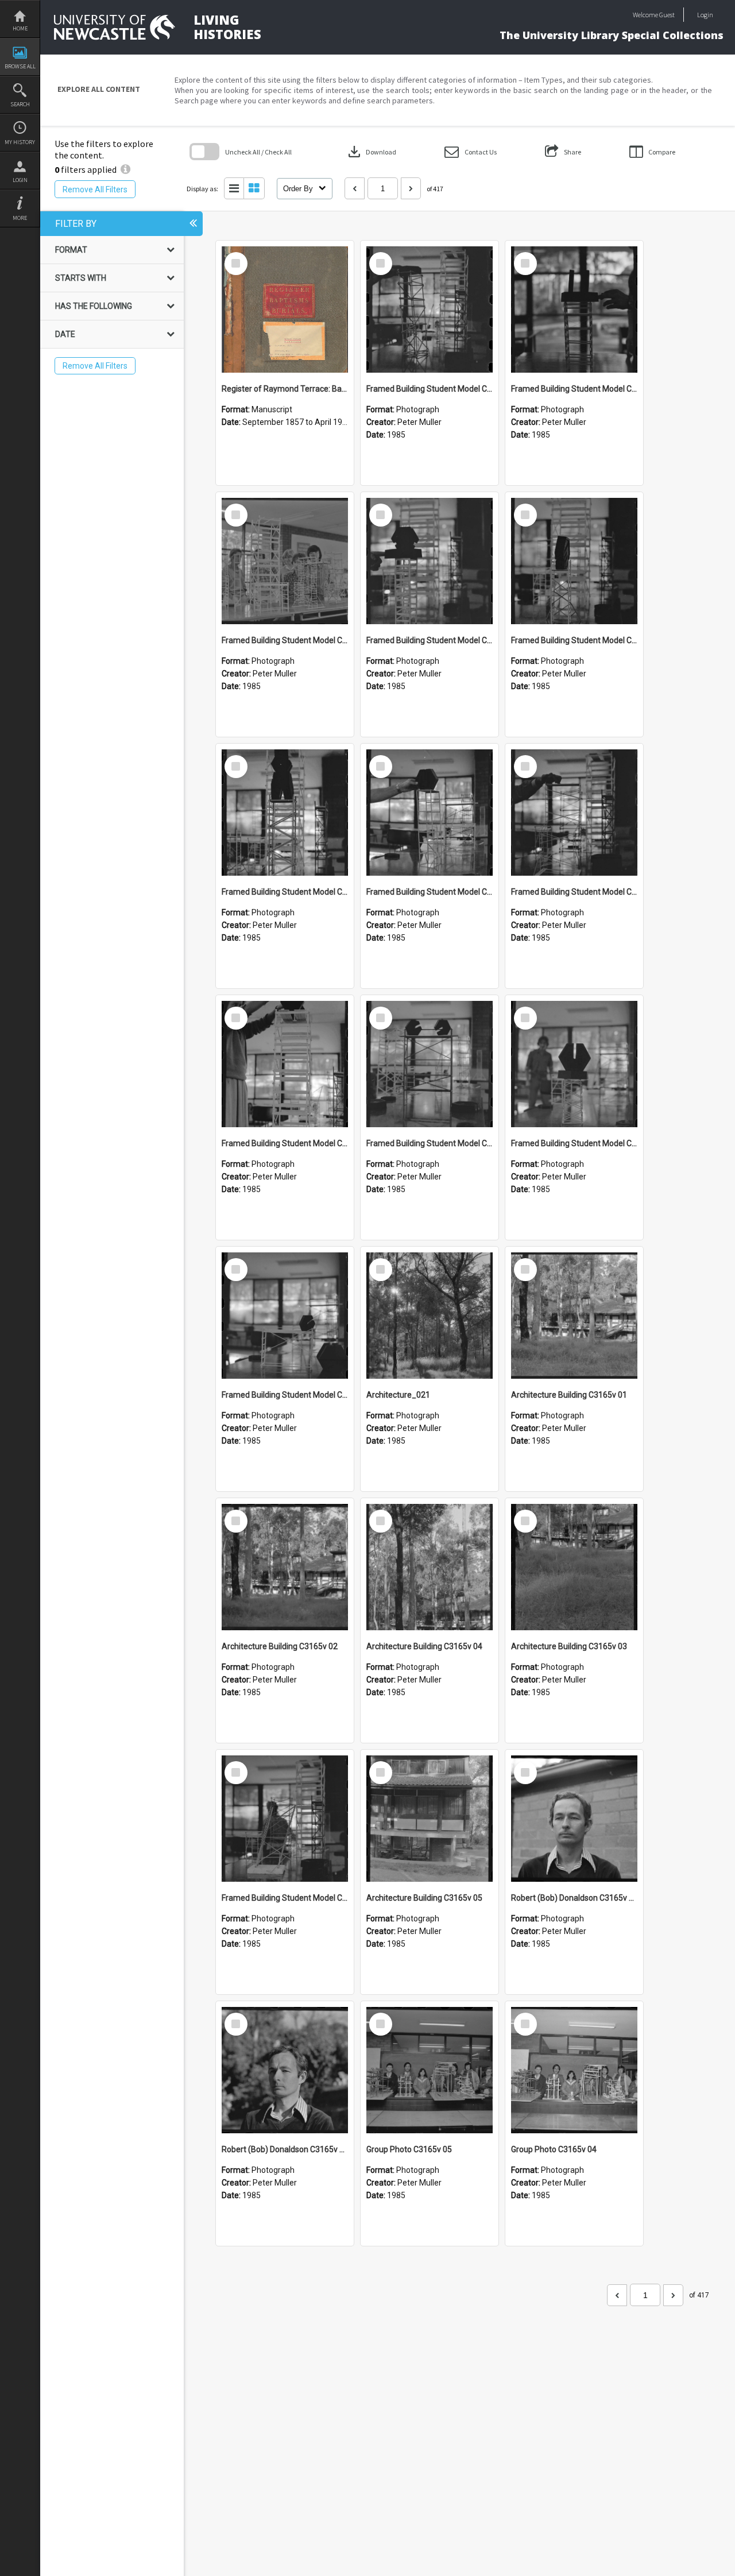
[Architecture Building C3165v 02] (285, 1567)
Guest (667, 15)
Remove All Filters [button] (95, 189)
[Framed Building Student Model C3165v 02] (285, 1316)
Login (20, 180)
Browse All (20, 66)
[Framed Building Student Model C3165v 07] (430, 813)
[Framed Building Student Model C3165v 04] (430, 1064)
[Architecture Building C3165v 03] (574, 1567)
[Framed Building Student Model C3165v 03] (574, 1064)
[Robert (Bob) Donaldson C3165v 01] (285, 2070)
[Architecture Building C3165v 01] (574, 1316)
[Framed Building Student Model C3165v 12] (574, 310)
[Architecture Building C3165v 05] (430, 1819)
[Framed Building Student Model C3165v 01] (285, 1819)
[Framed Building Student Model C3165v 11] (285, 561)
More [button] (20, 218)
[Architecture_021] (430, 1316)
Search (20, 104)
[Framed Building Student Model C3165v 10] (430, 561)
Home (20, 28)
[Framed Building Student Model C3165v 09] (574, 561)
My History (20, 142)
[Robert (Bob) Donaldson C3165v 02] (574, 1819)
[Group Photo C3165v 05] (430, 2070)
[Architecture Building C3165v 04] (430, 1567)
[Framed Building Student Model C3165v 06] (574, 813)
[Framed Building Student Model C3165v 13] (430, 310)
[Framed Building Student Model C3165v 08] (285, 813)
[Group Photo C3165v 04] (574, 2070)
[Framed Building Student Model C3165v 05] (285, 1064)
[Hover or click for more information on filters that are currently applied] (125, 169)
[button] (471, 152)
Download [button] (371, 152)
